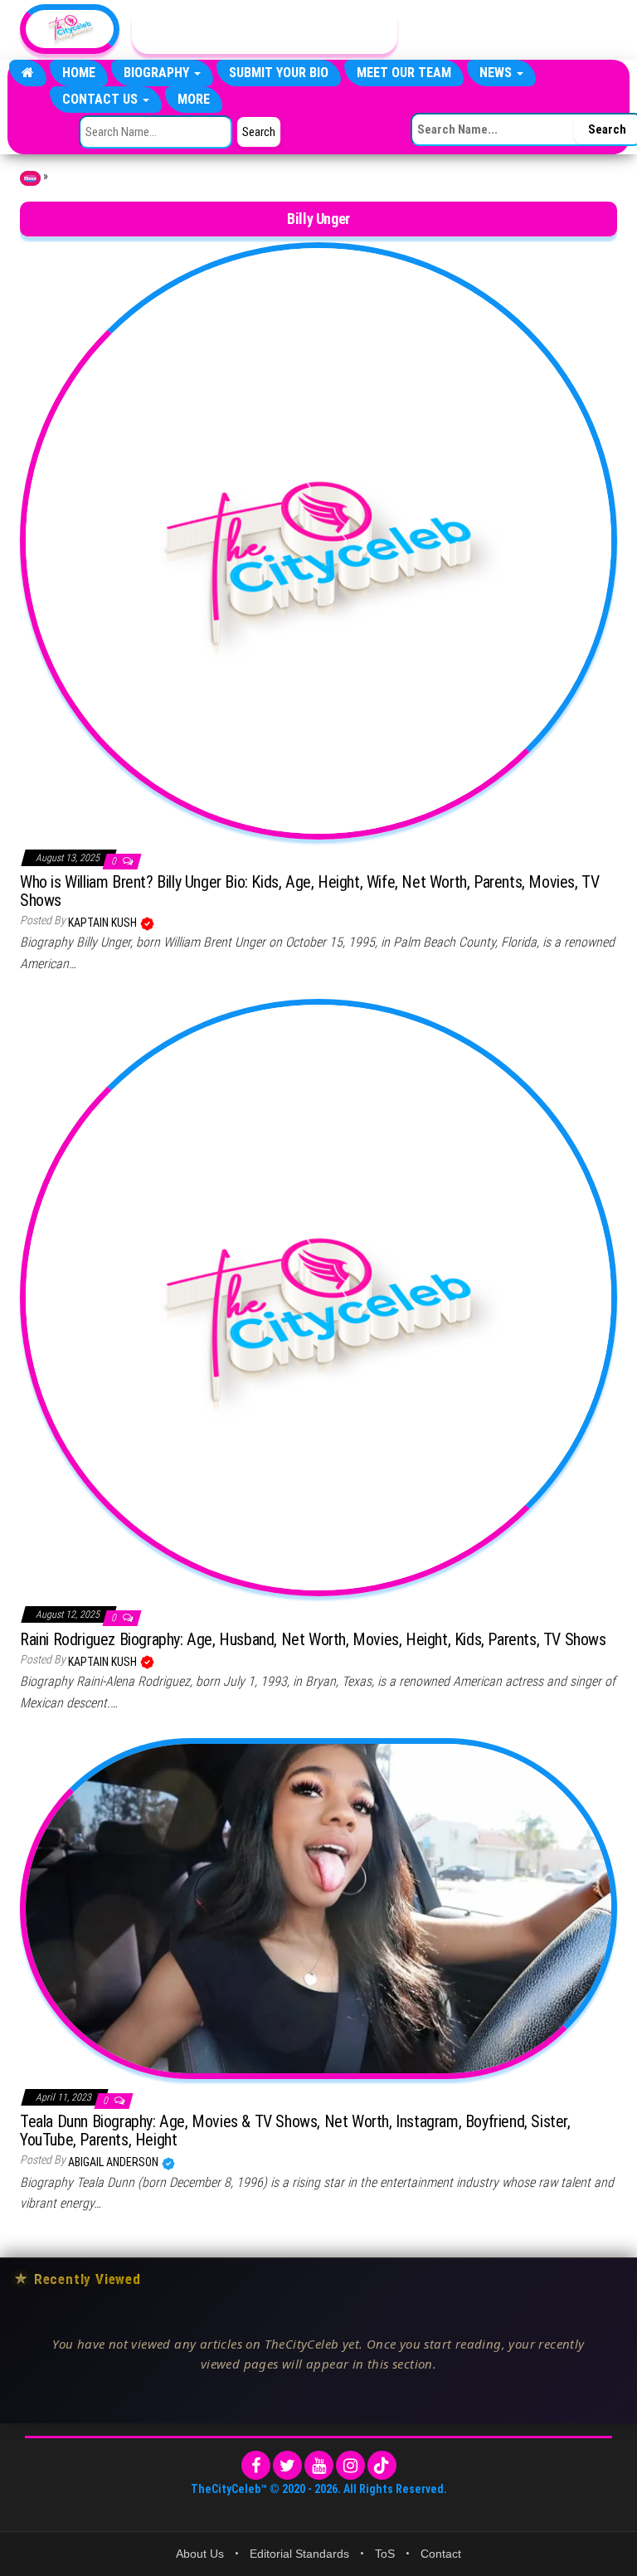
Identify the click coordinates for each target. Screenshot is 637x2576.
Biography (158, 73)
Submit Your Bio (279, 73)
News (497, 73)
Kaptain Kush (104, 923)
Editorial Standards (299, 2554)
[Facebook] (256, 2465)
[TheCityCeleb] (28, 73)
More (194, 99)
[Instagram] (350, 2465)
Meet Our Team (404, 73)
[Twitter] (287, 2465)
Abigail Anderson (114, 2162)
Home (79, 73)
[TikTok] (382, 2465)
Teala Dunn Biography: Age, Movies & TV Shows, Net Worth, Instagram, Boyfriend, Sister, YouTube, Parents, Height (295, 2130)
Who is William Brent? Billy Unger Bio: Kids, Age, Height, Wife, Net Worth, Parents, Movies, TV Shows (309, 891)
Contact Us (102, 99)
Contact (441, 2554)
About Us (200, 2554)
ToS (385, 2554)
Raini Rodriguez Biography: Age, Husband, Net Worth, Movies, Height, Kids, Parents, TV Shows (313, 1639)
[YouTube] (319, 2465)
